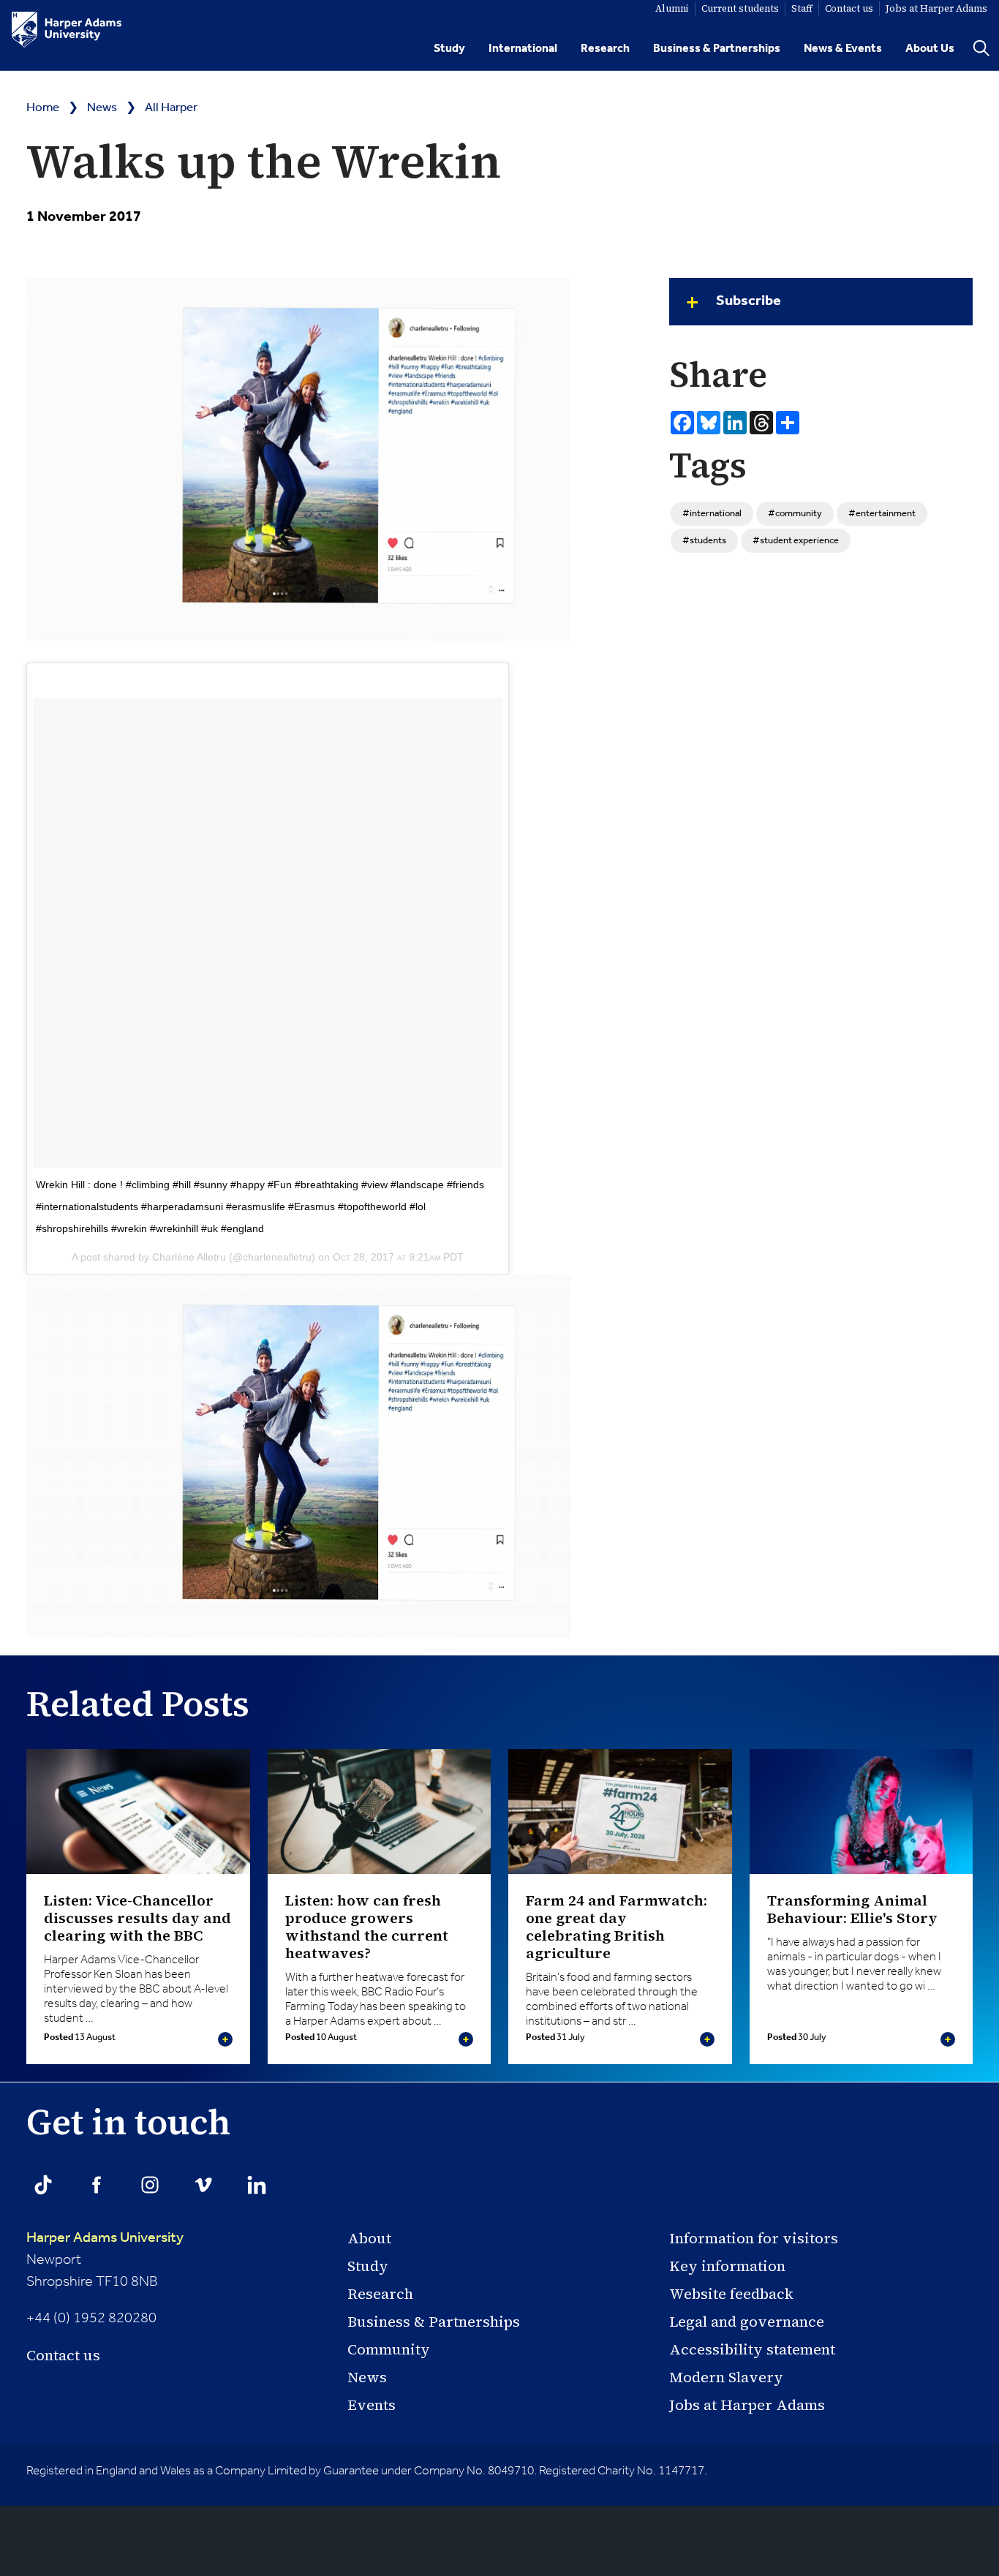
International (523, 49)
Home (43, 108)
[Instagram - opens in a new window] (150, 2185)
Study (449, 49)
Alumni (672, 8)
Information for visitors (754, 2238)
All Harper (171, 108)
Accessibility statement (752, 2349)
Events (372, 2405)
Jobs (936, 8)
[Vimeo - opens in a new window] (203, 2185)
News (102, 108)
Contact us (63, 2355)
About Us (930, 49)
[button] (821, 302)
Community (389, 2349)
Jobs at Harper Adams (747, 2405)
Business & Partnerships (717, 49)
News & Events (843, 49)
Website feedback (731, 2294)
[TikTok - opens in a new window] (43, 2185)
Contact (849, 8)
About (369, 2238)
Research (605, 49)
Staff (802, 8)
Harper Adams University (105, 2238)
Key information (727, 2266)
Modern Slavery (726, 2377)
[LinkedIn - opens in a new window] (257, 2185)
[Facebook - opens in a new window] (97, 2185)
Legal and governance (747, 2322)
